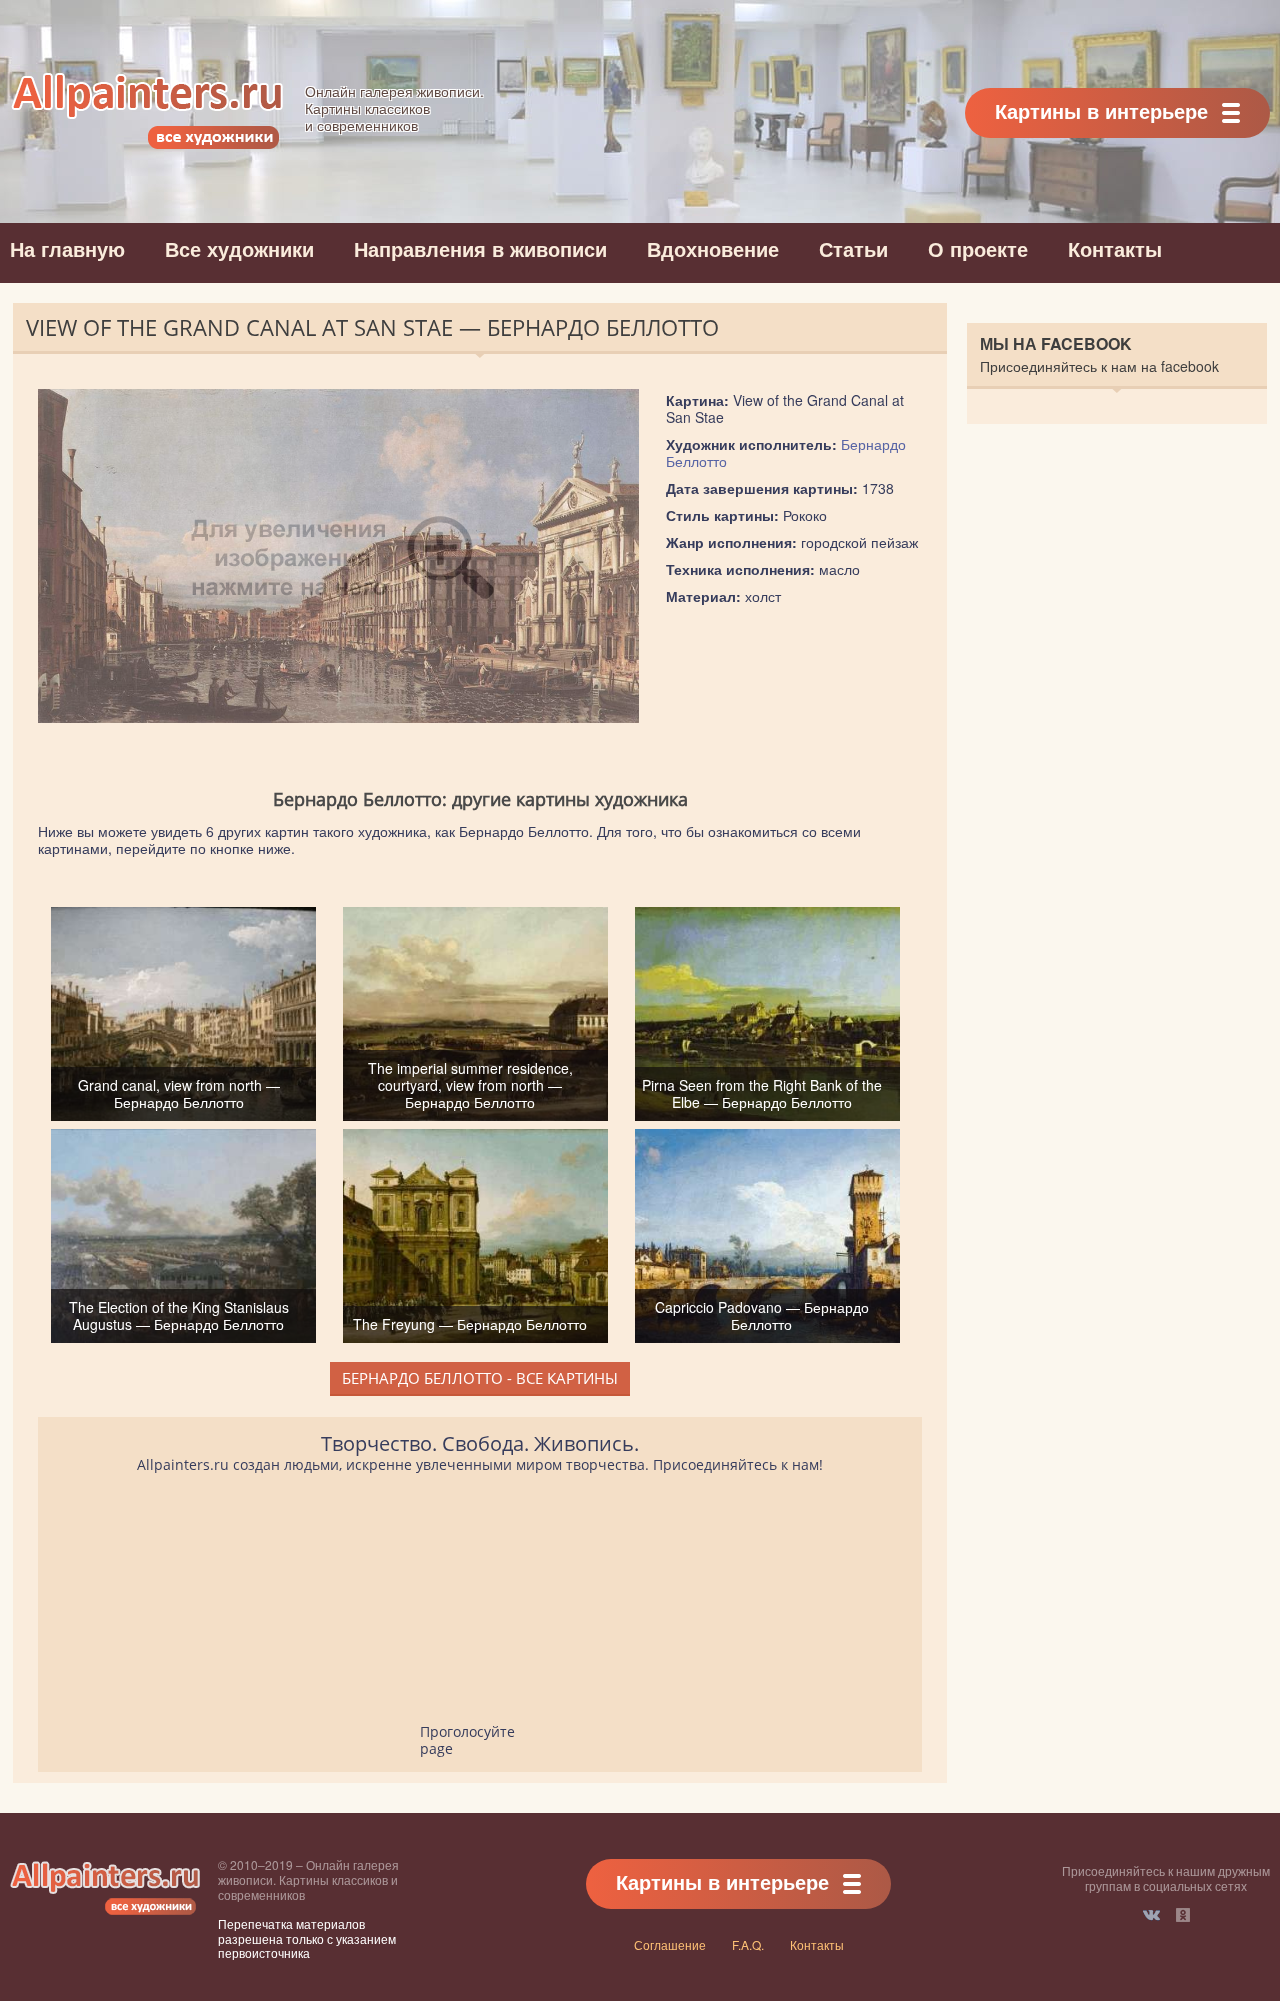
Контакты (1115, 248)
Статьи (853, 248)
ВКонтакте (1151, 1915)
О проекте (978, 248)
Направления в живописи (480, 248)
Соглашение (670, 1944)
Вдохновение (713, 248)
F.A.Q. (748, 1944)
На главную (67, 248)
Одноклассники (1183, 1915)
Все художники (239, 248)
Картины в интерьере (1101, 110)
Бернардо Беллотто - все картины (480, 1378)
